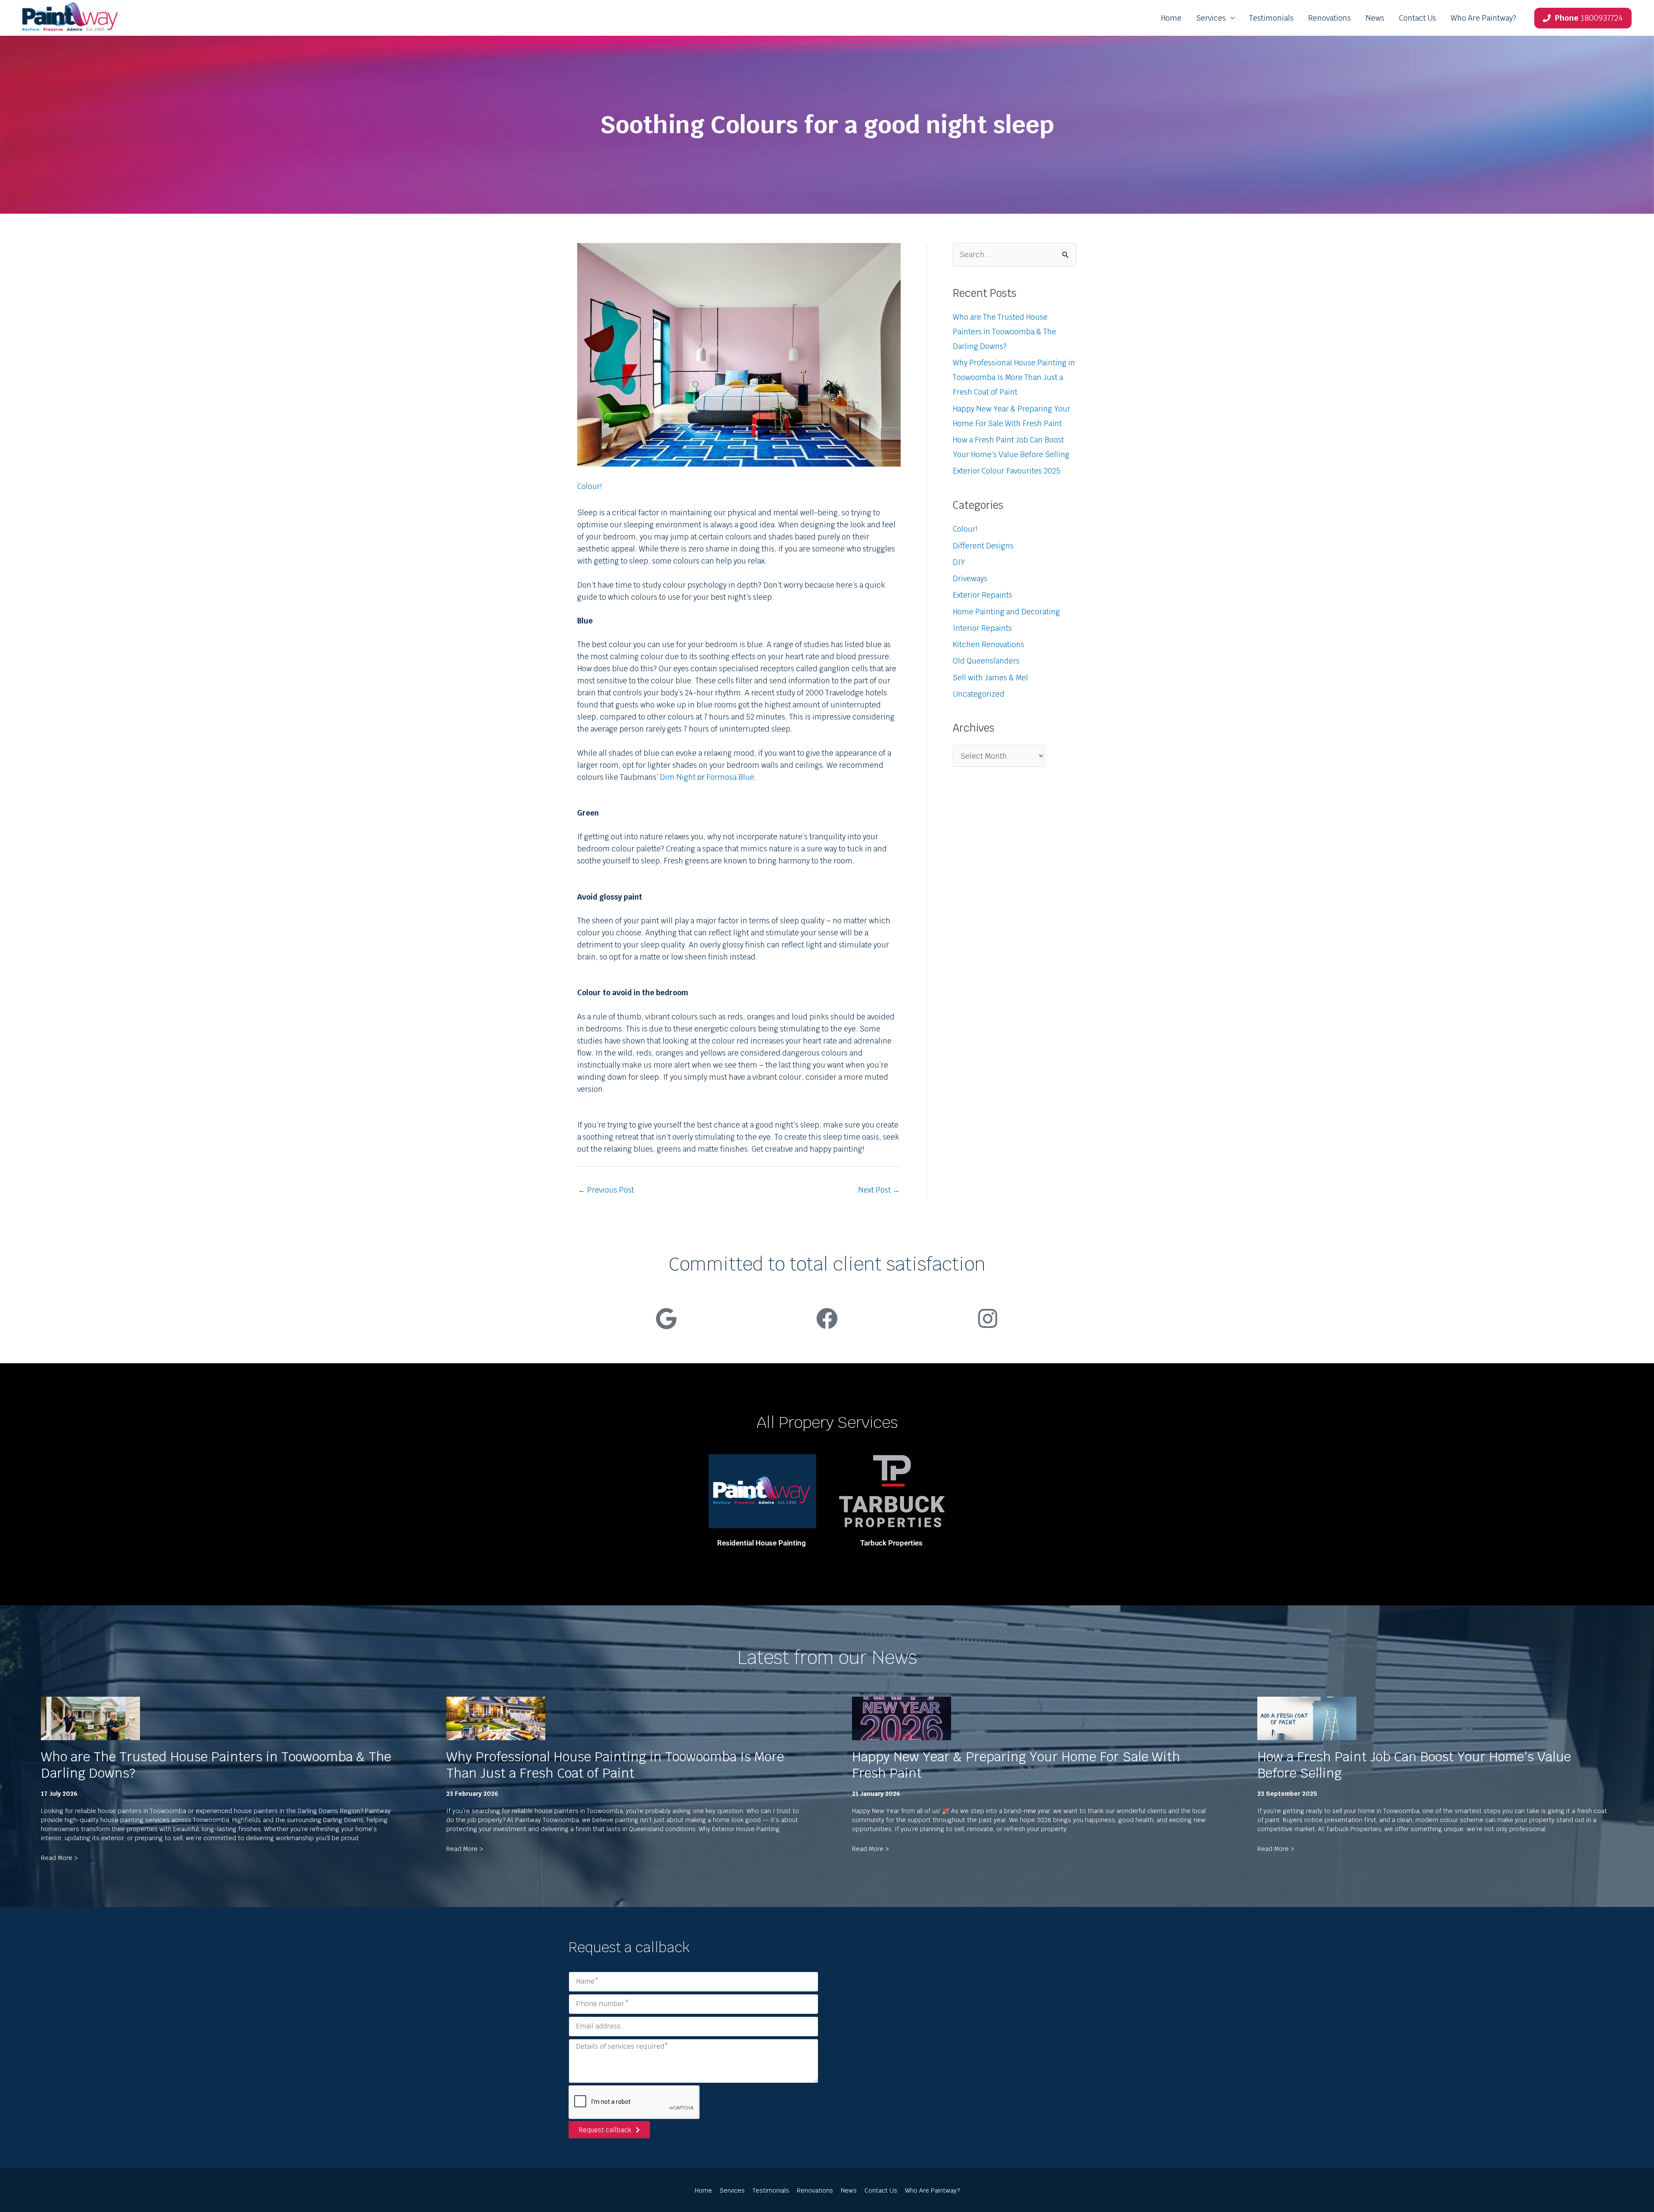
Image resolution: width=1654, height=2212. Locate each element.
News (1375, 18)
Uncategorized (979, 694)
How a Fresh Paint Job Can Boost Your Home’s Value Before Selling (1414, 1765)
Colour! (589, 486)
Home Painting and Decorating (1006, 612)
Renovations (1329, 18)
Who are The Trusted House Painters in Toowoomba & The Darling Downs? (1004, 332)
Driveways (970, 579)
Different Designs (983, 546)
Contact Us (1418, 18)
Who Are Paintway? (1483, 18)
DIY (959, 562)
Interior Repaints (982, 628)
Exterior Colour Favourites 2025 (1007, 471)
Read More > (59, 1858)
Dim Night (678, 777)
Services (1211, 18)
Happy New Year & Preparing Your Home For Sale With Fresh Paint (1016, 1765)
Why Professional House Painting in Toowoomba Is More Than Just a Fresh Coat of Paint (1014, 377)
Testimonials (1271, 18)
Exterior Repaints (982, 595)
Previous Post (606, 1190)
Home (1171, 18)
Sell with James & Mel (990, 678)
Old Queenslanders (986, 661)
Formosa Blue (730, 777)
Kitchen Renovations (989, 645)
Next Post (879, 1190)
